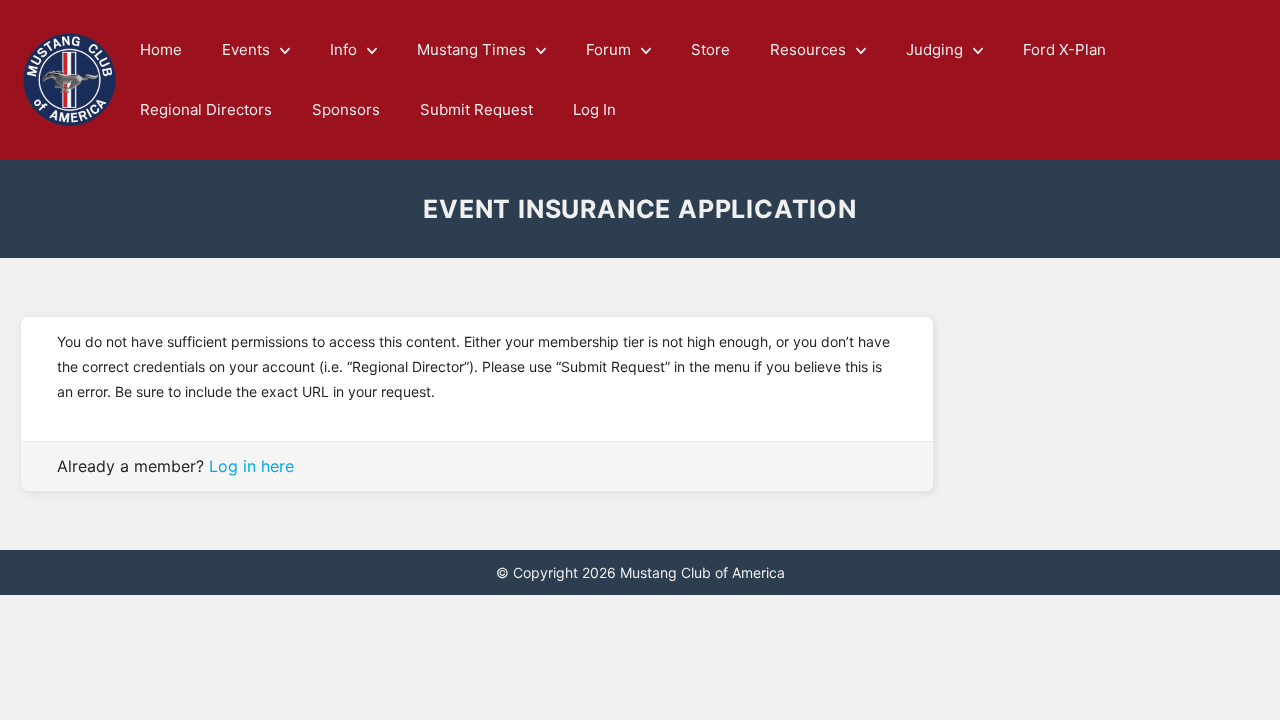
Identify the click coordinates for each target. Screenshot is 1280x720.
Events (246, 49)
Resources (808, 49)
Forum (608, 49)
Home (161, 49)
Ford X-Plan (1064, 49)
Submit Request (476, 109)
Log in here (251, 466)
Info (343, 49)
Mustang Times (471, 49)
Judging (934, 49)
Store (710, 49)
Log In (594, 109)
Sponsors (346, 109)
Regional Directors (206, 109)
